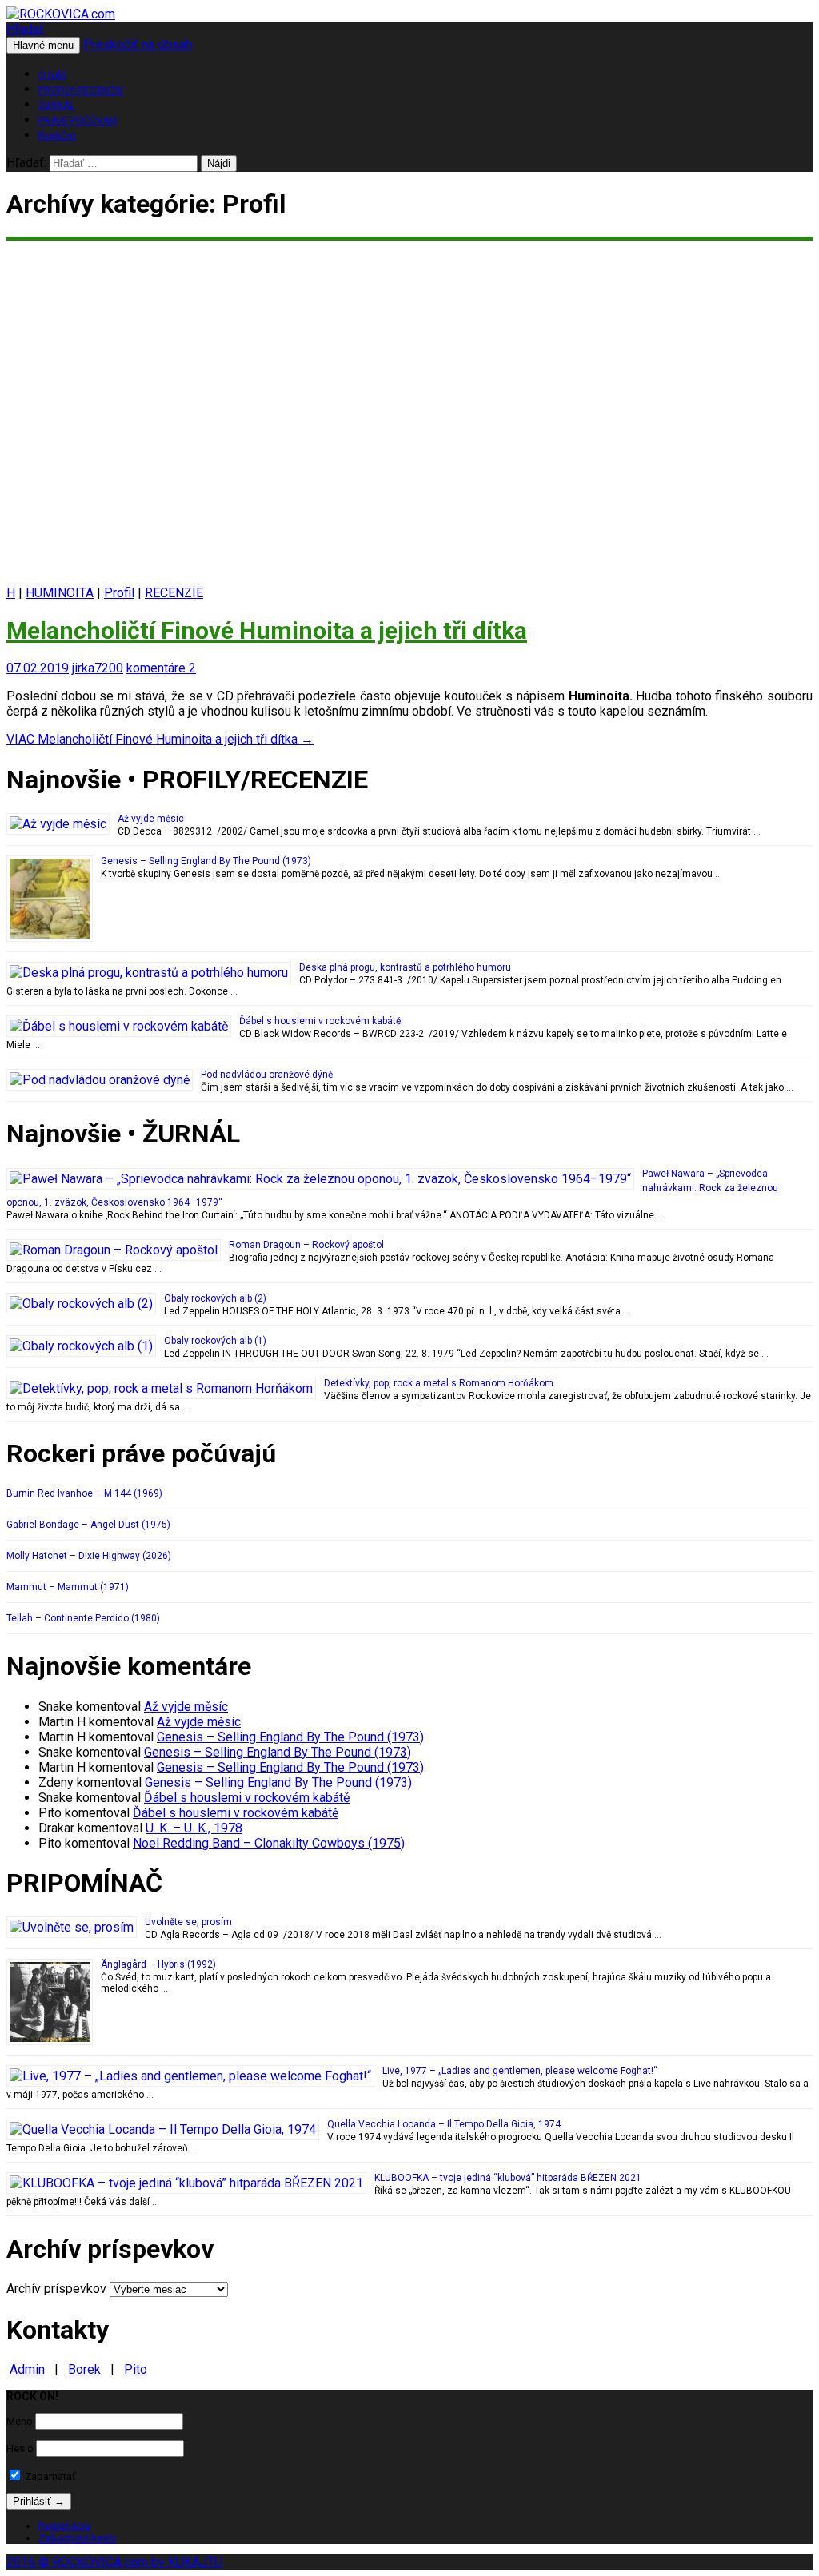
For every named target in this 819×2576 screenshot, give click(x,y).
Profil (119, 593)
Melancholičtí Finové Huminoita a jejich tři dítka (267, 630)
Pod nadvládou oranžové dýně (267, 1075)
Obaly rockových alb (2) (215, 1298)
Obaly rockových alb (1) (215, 1341)
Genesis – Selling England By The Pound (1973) (206, 861)
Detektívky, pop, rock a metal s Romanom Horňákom (439, 1383)
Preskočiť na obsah (138, 44)
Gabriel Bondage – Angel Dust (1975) (88, 1525)
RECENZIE (174, 593)
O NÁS (52, 75)
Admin (27, 2369)
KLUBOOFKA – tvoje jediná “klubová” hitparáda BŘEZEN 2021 (508, 2178)
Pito (136, 2369)
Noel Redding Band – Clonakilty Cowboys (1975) (269, 1843)
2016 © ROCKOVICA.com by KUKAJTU (114, 2562)
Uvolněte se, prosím (188, 1922)
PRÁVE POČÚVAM (78, 121)
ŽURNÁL (56, 106)
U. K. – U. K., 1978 (194, 1828)
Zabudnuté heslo (78, 2538)
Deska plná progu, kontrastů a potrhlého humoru (405, 967)
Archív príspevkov (56, 2289)
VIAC (160, 739)
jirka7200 (98, 668)
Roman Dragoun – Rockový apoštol (306, 1245)
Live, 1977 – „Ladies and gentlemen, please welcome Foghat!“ (520, 2071)
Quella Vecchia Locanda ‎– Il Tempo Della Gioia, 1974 (444, 2124)
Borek (84, 2369)
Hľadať (25, 29)
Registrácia (64, 2526)
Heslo (20, 2448)
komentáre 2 (161, 668)
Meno (20, 2421)
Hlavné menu (43, 45)
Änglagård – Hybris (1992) (158, 1964)
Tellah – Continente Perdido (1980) (83, 1618)
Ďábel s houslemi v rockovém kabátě (320, 1021)
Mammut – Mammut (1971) (68, 1587)
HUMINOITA (60, 593)
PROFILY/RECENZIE (81, 90)
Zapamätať (49, 2476)
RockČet (57, 136)
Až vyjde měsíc (151, 819)
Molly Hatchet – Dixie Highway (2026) (89, 1556)
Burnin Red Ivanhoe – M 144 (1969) (84, 1493)
